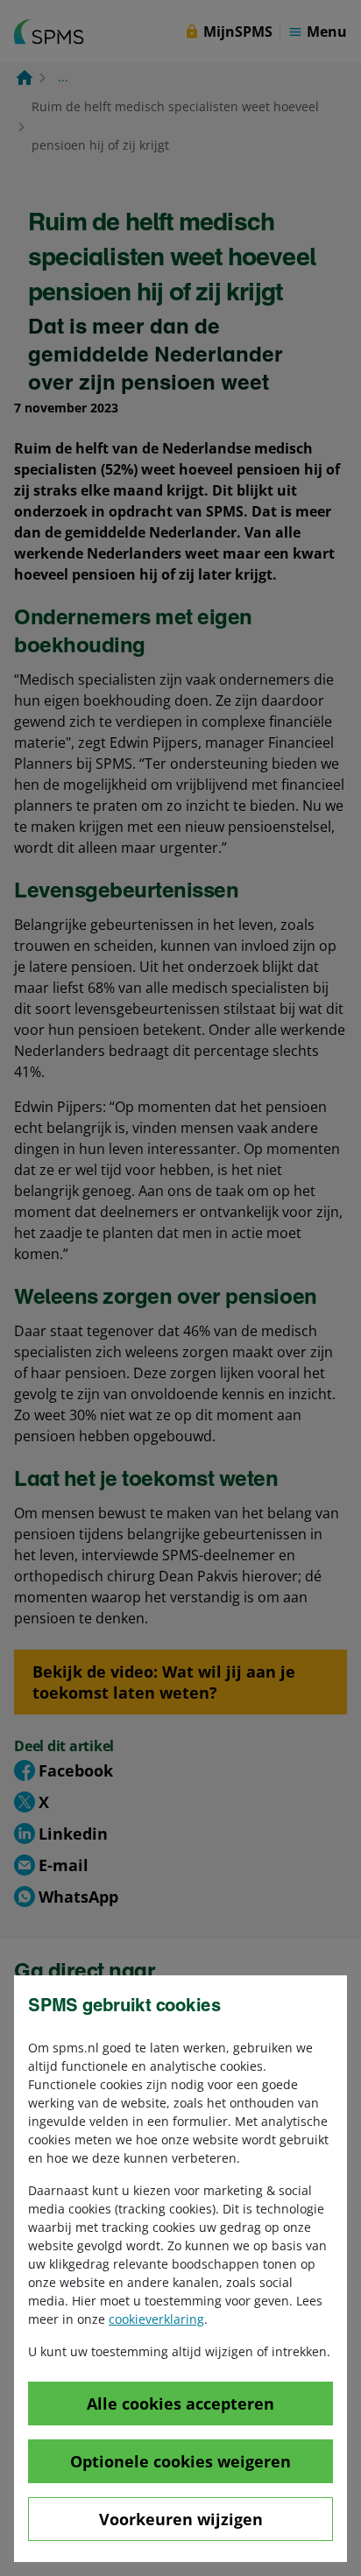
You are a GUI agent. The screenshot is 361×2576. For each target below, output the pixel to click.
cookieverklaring (156, 2319)
